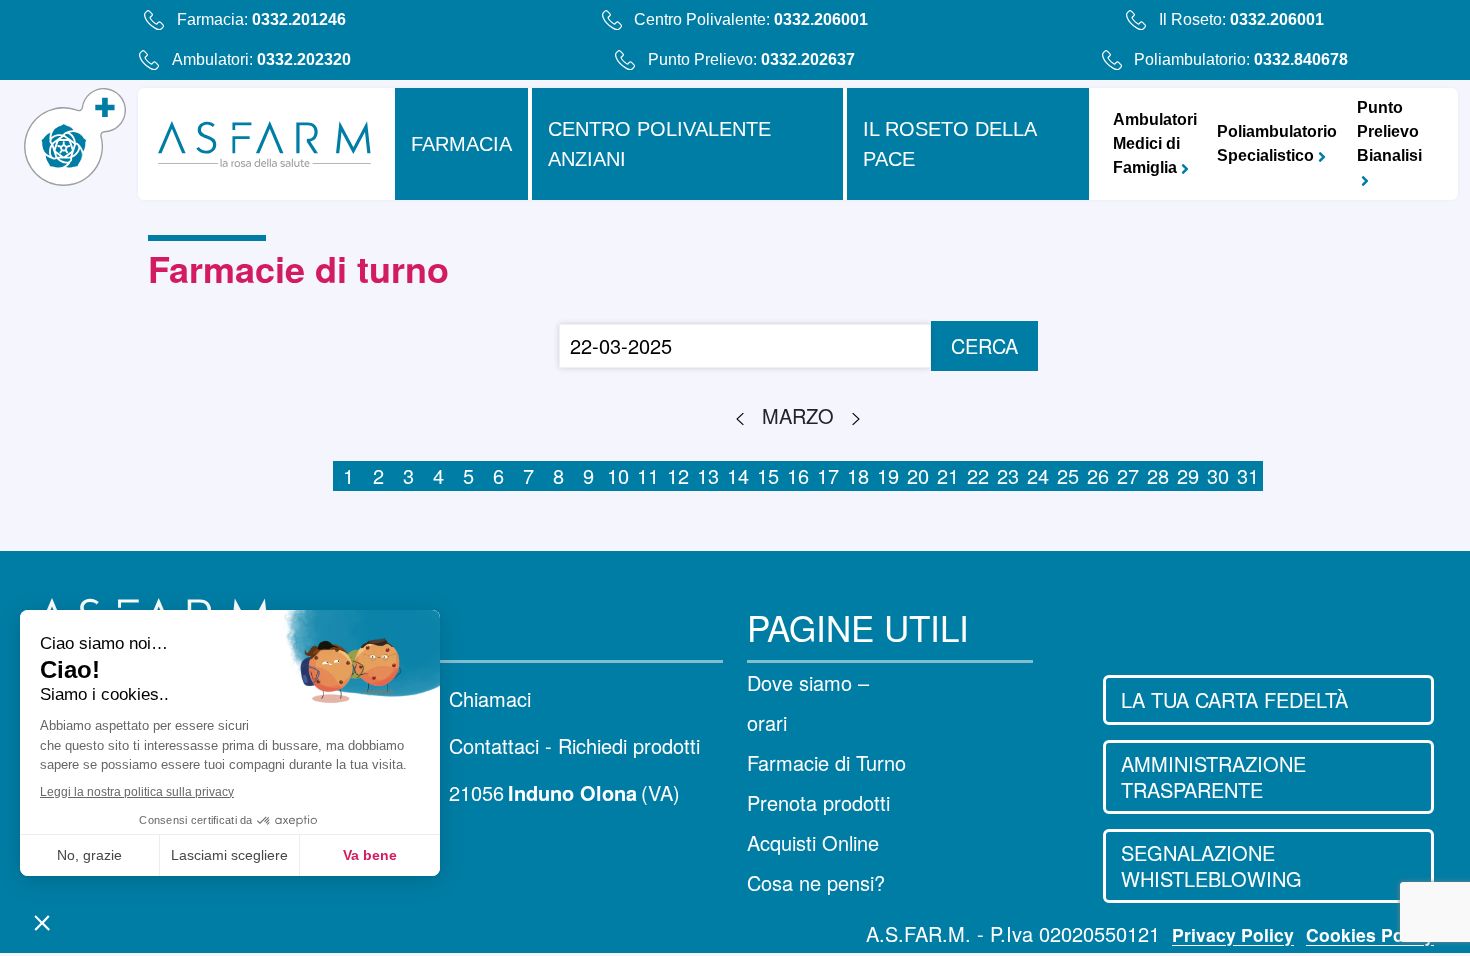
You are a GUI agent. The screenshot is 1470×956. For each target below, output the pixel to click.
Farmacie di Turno (826, 762)
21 (948, 475)
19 (888, 475)
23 (1008, 475)
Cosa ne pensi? (816, 882)
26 (1098, 475)
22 (978, 475)
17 (828, 475)
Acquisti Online (813, 842)
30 (1218, 475)
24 (1038, 475)
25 (1068, 475)
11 (648, 475)
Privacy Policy (1233, 934)
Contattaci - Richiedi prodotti (574, 746)
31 (1248, 475)
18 (858, 475)
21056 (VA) (564, 793)
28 (1158, 475)
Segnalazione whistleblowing (1211, 865)
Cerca (984, 345)
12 (678, 475)
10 (618, 475)
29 (1188, 475)
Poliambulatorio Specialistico (1277, 143)
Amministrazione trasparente (1213, 776)
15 (768, 475)
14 (738, 475)
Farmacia (461, 144)
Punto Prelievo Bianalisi (1389, 131)
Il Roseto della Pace (950, 144)
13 (708, 475)
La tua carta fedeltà (1234, 699)
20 (918, 475)
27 (1128, 475)
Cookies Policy (1370, 934)
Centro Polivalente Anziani (659, 144)
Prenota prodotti (818, 802)
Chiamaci (490, 699)
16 (798, 475)
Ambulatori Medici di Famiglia (1155, 143)
